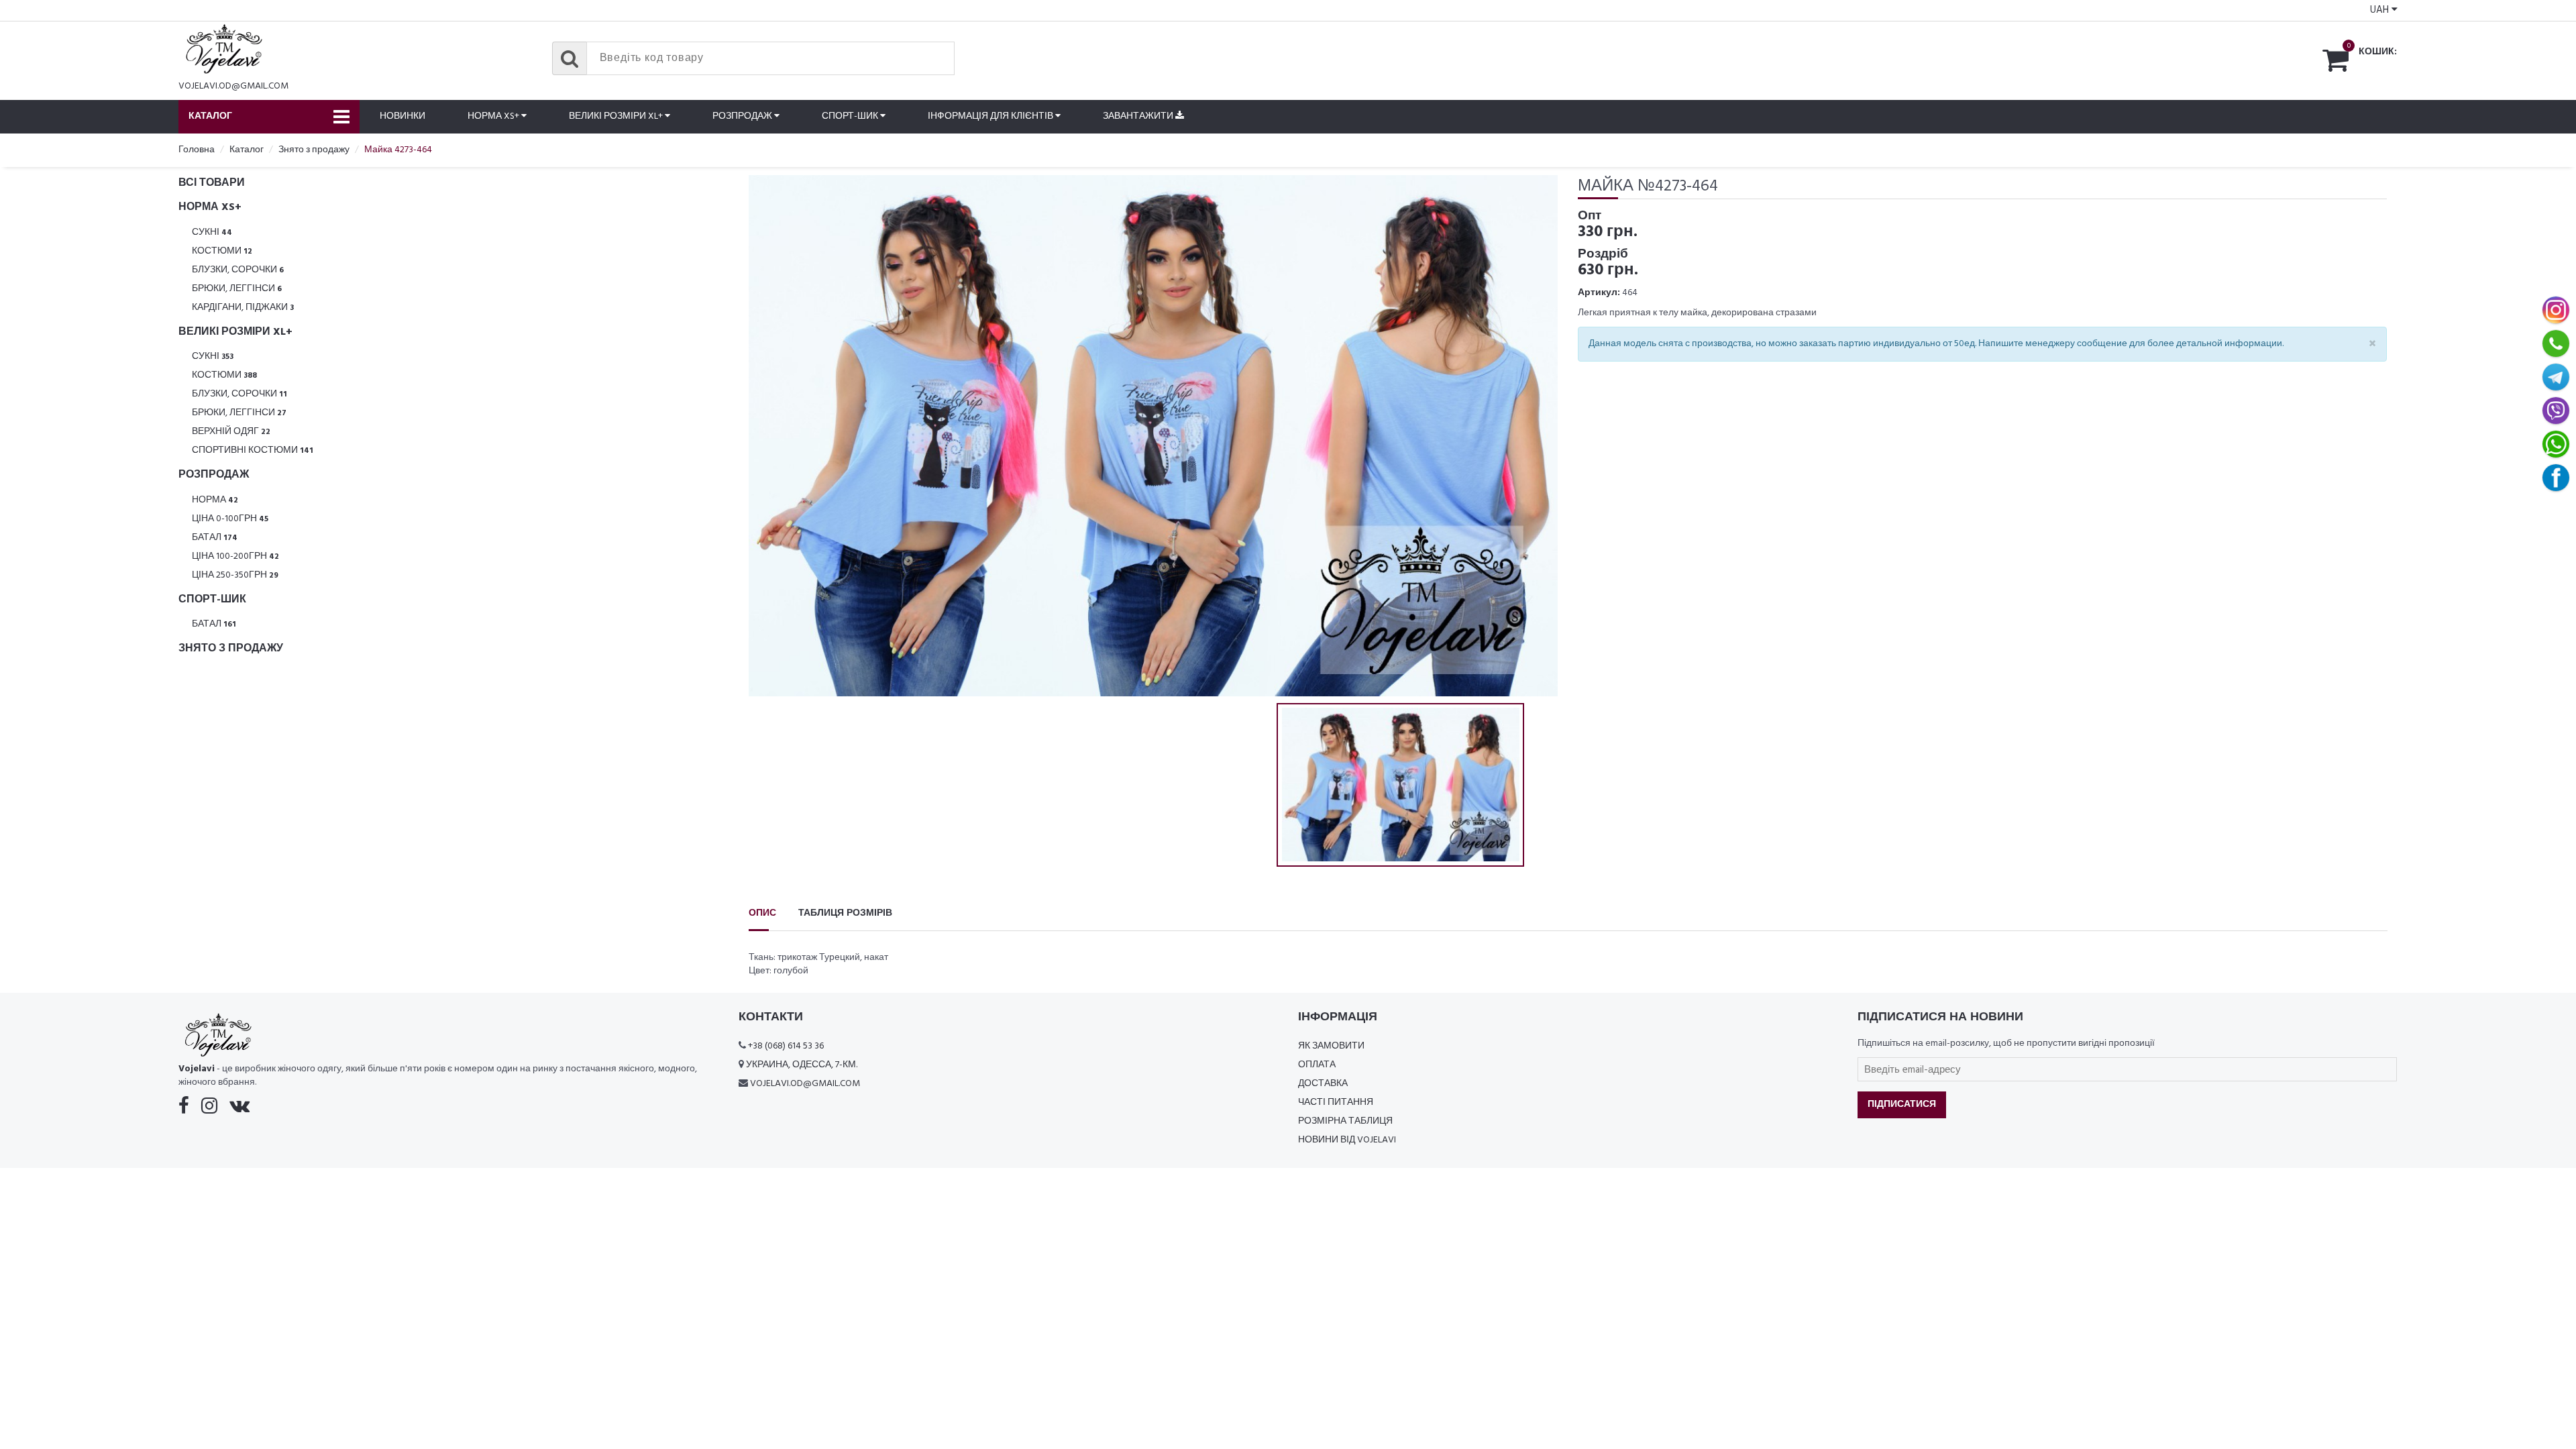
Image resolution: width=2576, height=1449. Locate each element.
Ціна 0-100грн (230, 519)
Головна (197, 150)
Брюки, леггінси (237, 289)
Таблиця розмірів (845, 913)
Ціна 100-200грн (235, 556)
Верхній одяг (231, 432)
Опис (762, 913)
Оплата (1317, 1065)
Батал (215, 538)
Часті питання (1336, 1103)
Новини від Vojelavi (1347, 1140)
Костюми (222, 251)
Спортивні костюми (253, 450)
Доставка (1323, 1084)
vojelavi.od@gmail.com (233, 86)
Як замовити (1331, 1046)
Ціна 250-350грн (235, 575)
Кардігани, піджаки (243, 308)
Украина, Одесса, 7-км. (802, 1065)
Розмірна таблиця (1345, 1121)
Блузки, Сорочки (238, 270)
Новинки (402, 116)
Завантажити (1139, 116)
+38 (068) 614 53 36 (786, 1046)
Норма (215, 500)
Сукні (212, 232)
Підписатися (1902, 1105)
